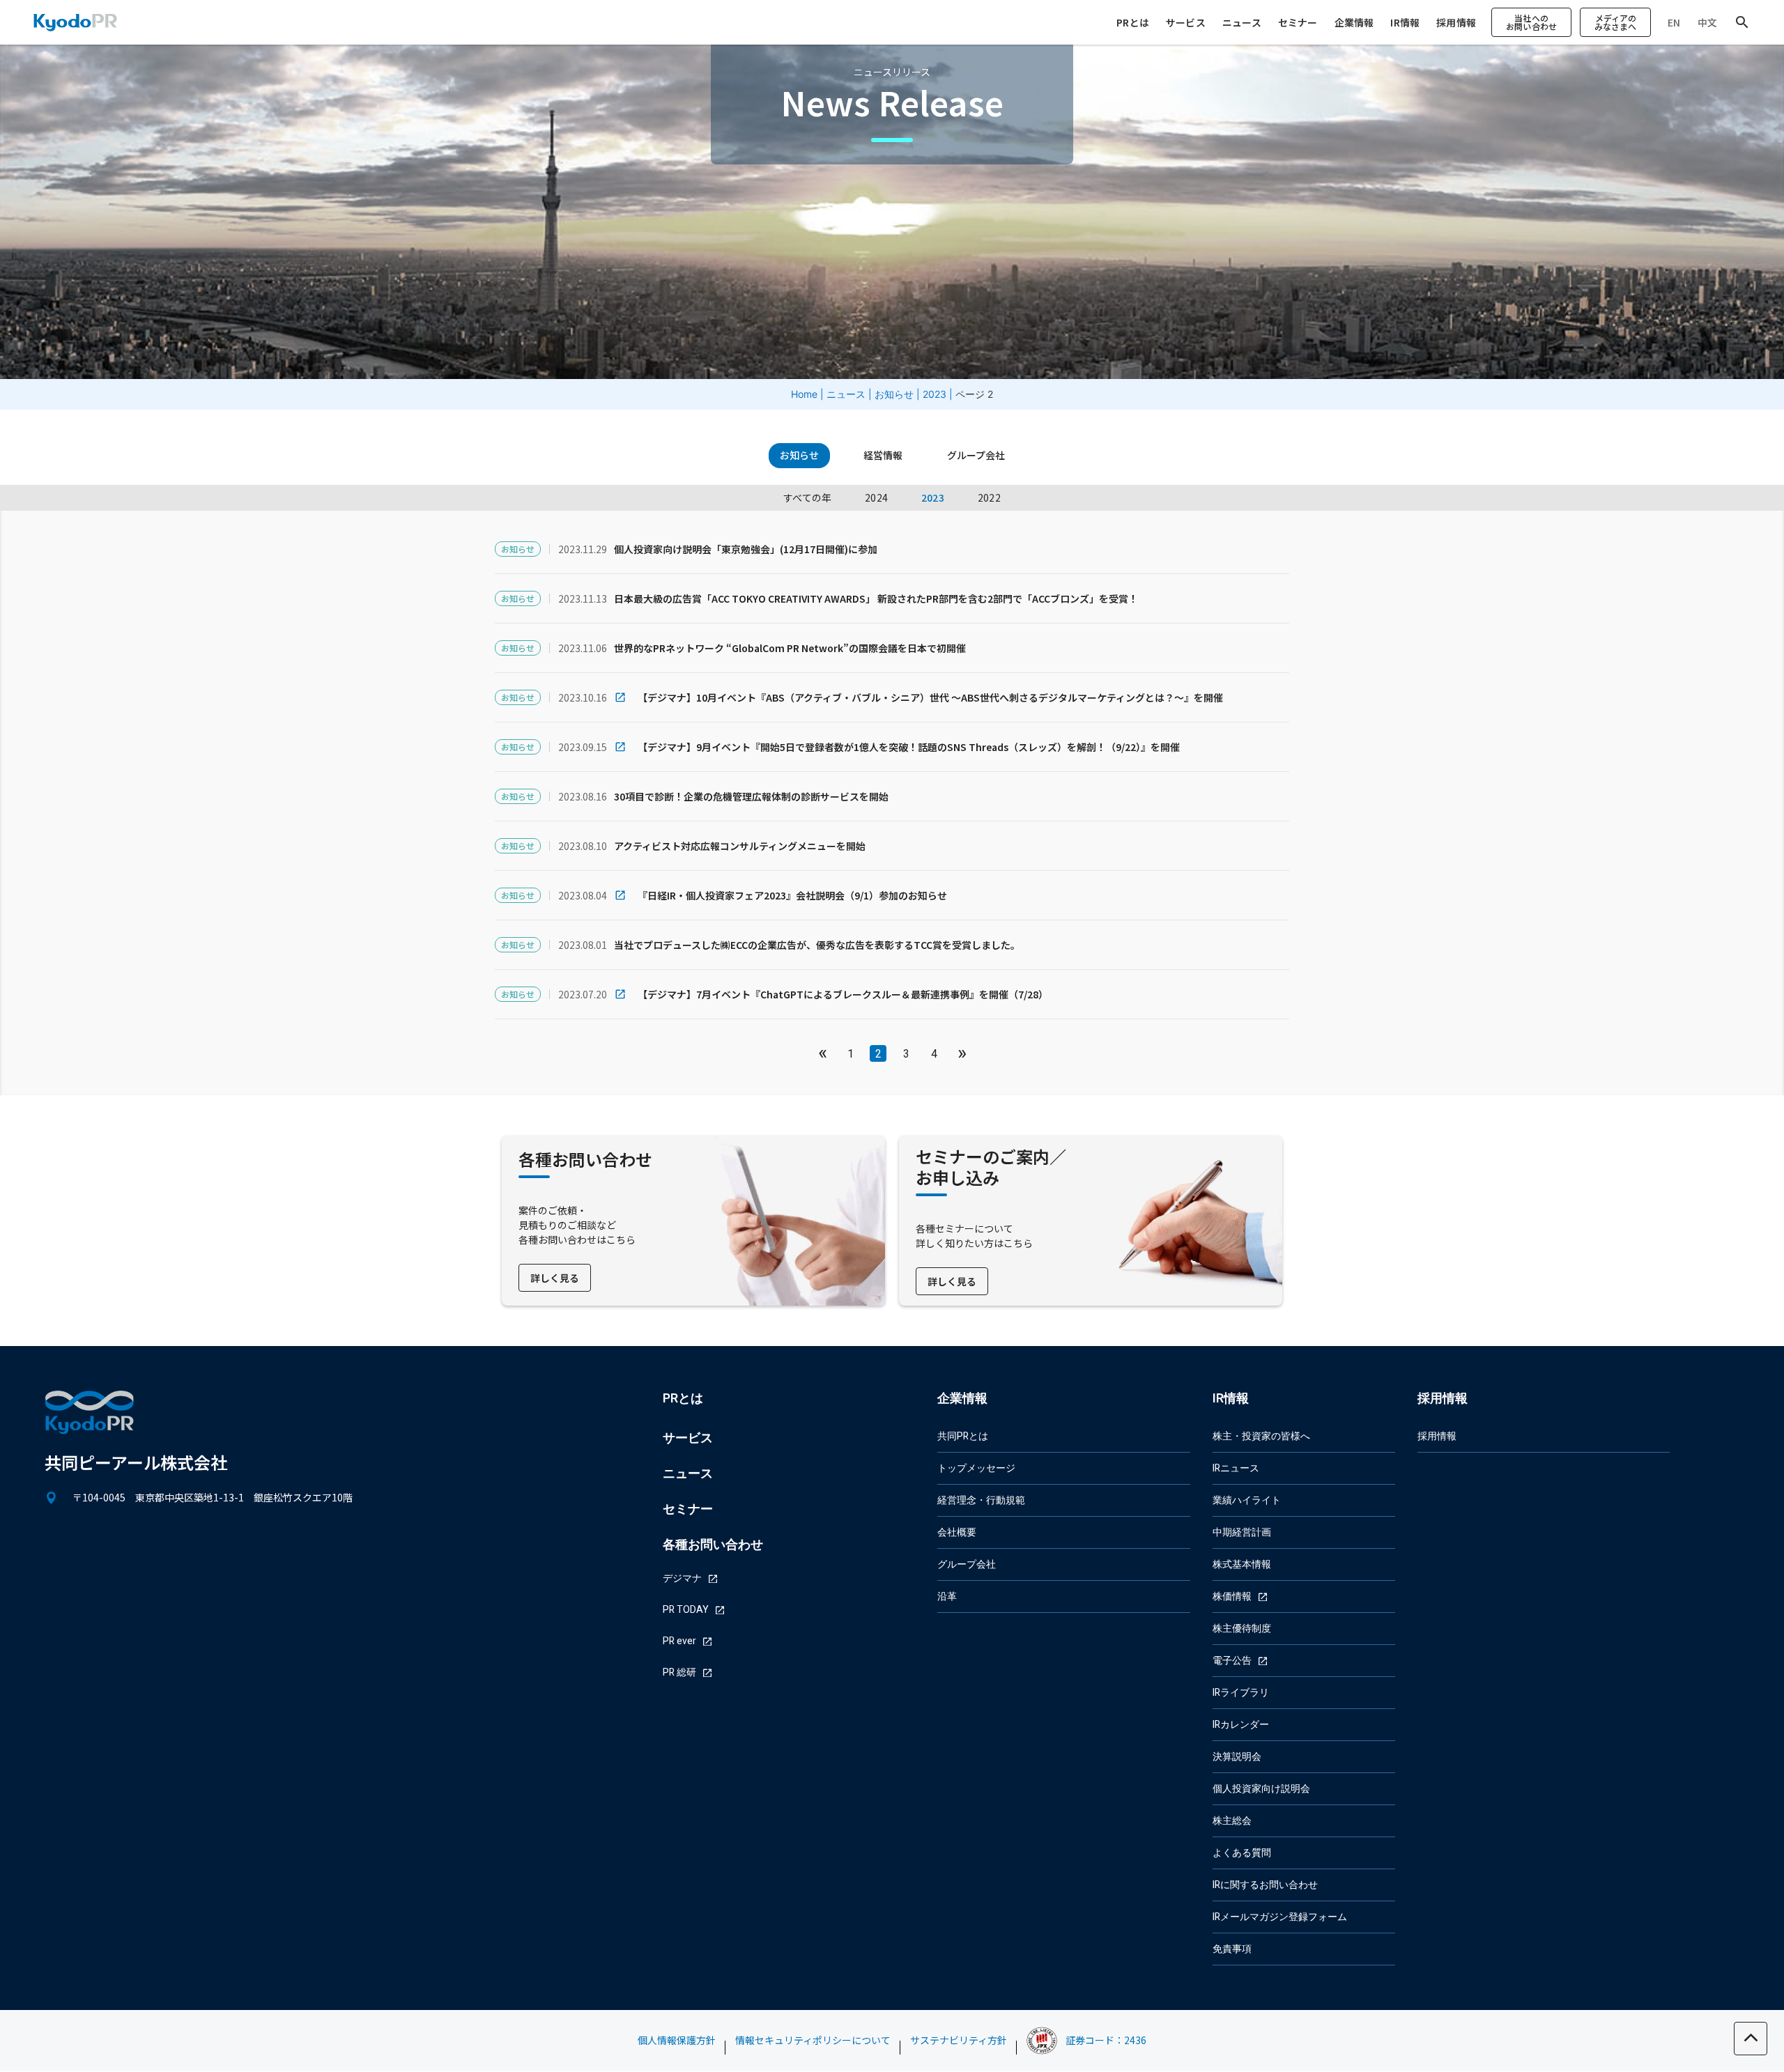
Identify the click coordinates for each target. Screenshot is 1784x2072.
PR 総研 (679, 1672)
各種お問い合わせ (713, 1545)
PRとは (1133, 22)
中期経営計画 (1242, 1532)
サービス (1186, 22)
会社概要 (957, 1532)
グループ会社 (967, 1564)
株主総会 (1232, 1821)
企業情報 (1354, 22)
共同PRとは (963, 1436)
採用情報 (1456, 22)
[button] (1531, 22)
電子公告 (1232, 1661)
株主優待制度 (1242, 1629)
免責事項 (1232, 1949)
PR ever (679, 1641)
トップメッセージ (976, 1468)
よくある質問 (1242, 1853)
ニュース (1242, 22)
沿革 (947, 1596)
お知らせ (894, 394)
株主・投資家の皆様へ (1261, 1436)
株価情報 (1232, 1596)
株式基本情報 (1242, 1564)
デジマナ (682, 1578)
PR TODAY (686, 1610)
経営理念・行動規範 (981, 1500)
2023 (935, 394)
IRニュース (1236, 1468)
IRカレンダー (1241, 1725)
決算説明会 (1237, 1757)
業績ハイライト (1247, 1500)
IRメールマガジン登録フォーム (1280, 1917)
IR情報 (1405, 22)
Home (804, 394)
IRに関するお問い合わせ (1265, 1885)
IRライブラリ (1241, 1693)
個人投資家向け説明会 (1261, 1789)
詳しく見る (555, 1278)
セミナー (1298, 22)
